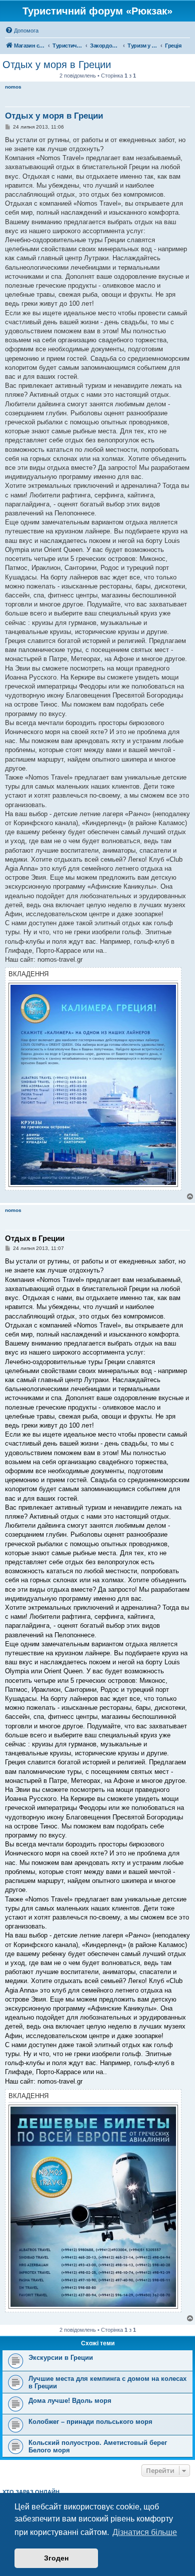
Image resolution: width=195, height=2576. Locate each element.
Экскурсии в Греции (61, 2358)
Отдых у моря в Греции (57, 65)
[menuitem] (22, 31)
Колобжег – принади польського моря (90, 2422)
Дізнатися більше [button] (145, 2532)
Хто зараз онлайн (31, 2492)
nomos (13, 87)
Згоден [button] (56, 2558)
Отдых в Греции (35, 1238)
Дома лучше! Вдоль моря (70, 2401)
